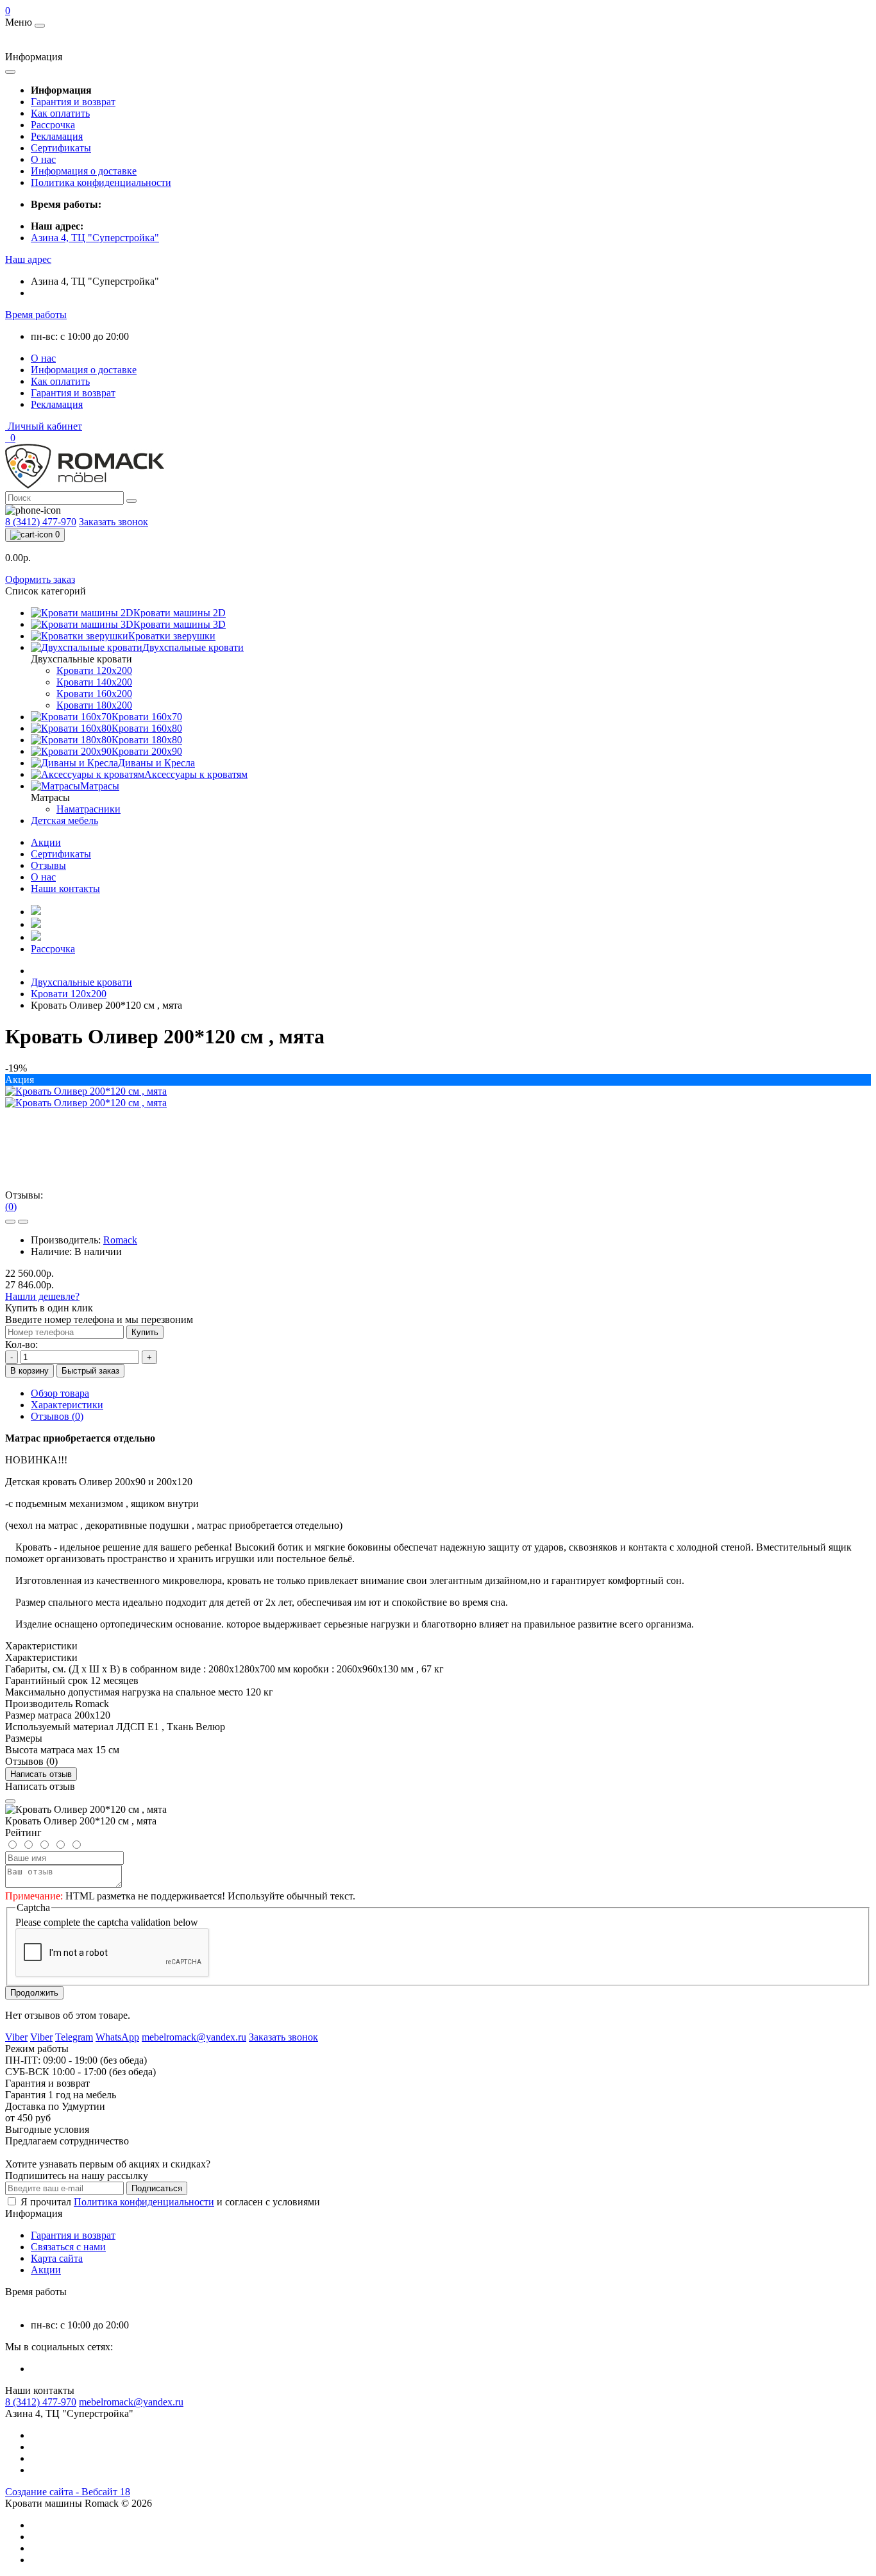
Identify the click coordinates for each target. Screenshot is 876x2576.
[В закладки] (10, 1222)
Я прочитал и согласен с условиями (170, 2202)
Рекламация (57, 136)
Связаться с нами (68, 2247)
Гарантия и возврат (73, 102)
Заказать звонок (114, 522)
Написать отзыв (41, 1774)
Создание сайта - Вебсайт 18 (68, 2492)
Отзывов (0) (57, 1416)
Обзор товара (60, 1393)
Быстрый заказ (90, 1371)
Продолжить (34, 1993)
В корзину (29, 1371)
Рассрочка (53, 125)
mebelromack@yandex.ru (131, 2402)
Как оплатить (60, 113)
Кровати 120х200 (69, 994)
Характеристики (67, 1405)
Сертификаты (61, 148)
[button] (28, 259)
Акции (46, 842)
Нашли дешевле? (42, 1296)
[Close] (10, 1801)
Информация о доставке (84, 171)
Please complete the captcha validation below (107, 1922)
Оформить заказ (40, 579)
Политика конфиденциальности (101, 182)
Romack (120, 1240)
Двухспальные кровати (81, 982)
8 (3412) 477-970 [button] (41, 2402)
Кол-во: (21, 1344)
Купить (145, 1332)
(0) (11, 1207)
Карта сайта (57, 2258)
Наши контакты (65, 888)
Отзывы (48, 865)
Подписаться (157, 2188)
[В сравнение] (23, 1222)
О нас (43, 159)
